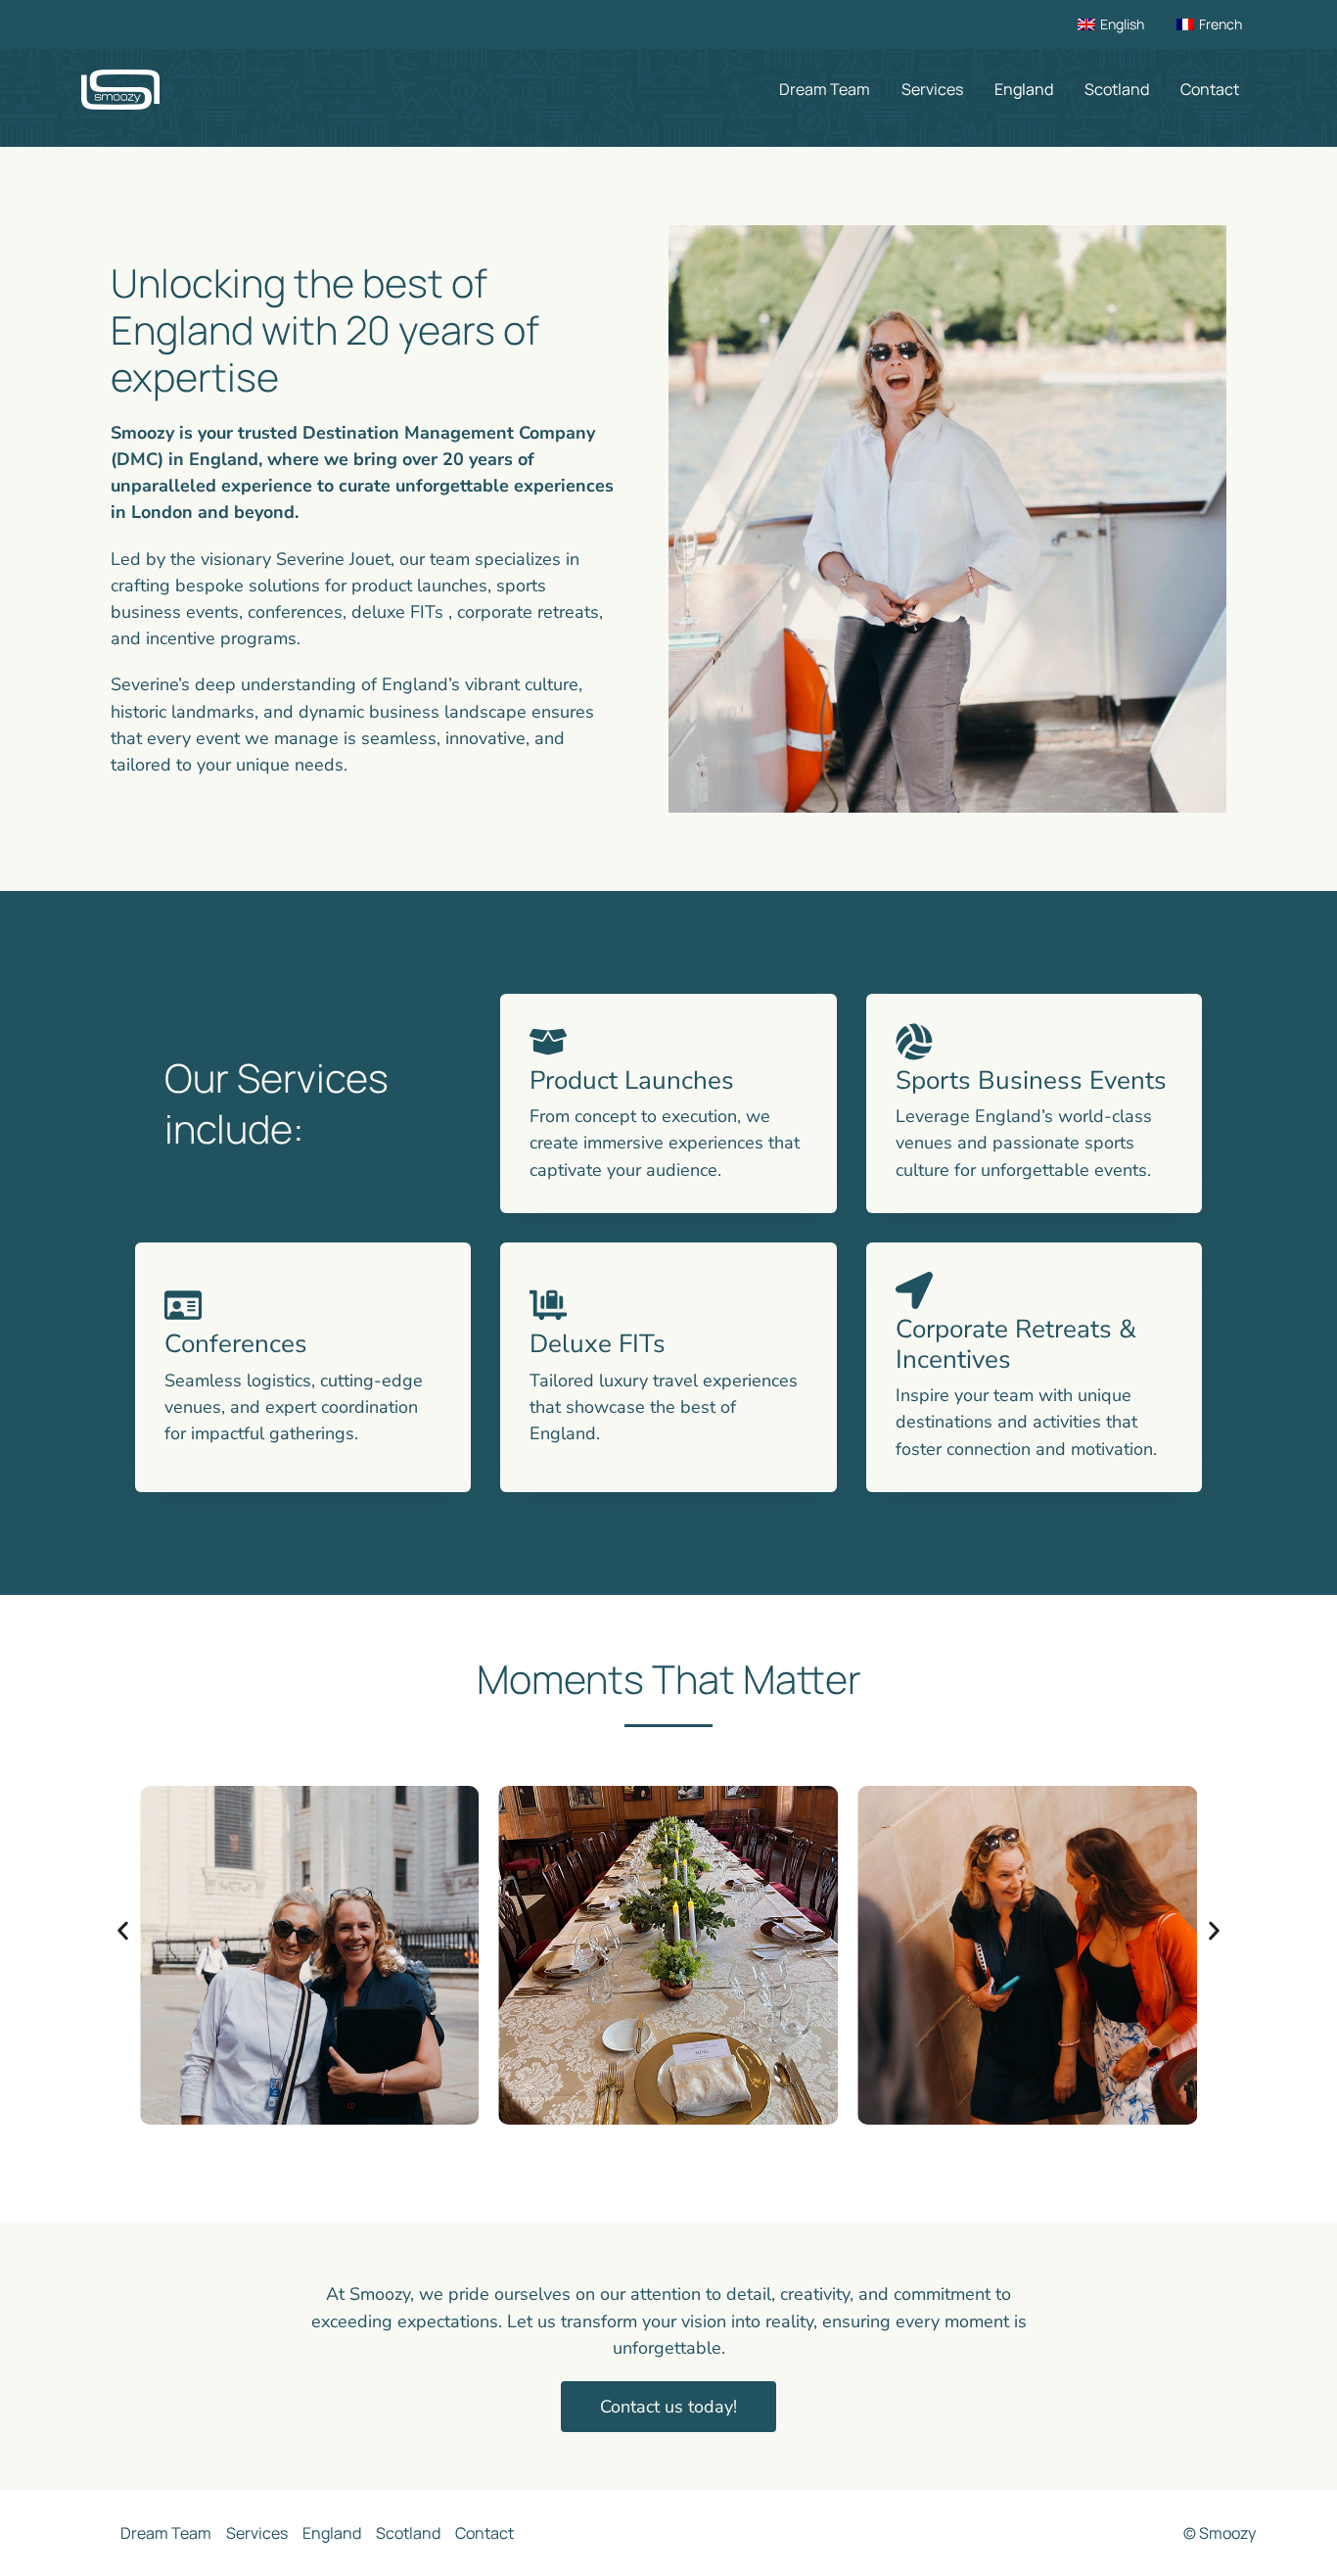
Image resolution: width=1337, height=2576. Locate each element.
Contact (1210, 89)
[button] (123, 1931)
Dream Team (825, 89)
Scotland (1117, 89)
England (1024, 89)
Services (932, 89)
